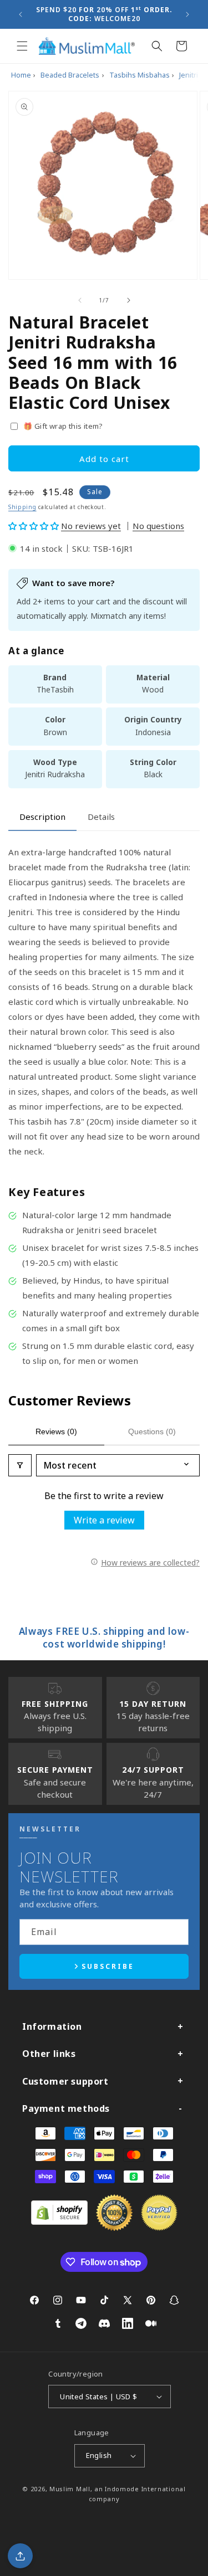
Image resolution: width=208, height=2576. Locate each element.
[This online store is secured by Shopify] (59, 2221)
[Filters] (20, 1465)
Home (21, 75)
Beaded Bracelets (70, 75)
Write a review (104, 1520)
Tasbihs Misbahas (139, 75)
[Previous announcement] (21, 14)
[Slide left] (80, 300)
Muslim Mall (70, 2489)
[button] (22, 46)
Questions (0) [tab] (152, 1431)
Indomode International (145, 2489)
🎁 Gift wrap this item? (63, 426)
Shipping (22, 507)
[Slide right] (129, 300)
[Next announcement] (187, 14)
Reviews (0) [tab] (56, 1431)
